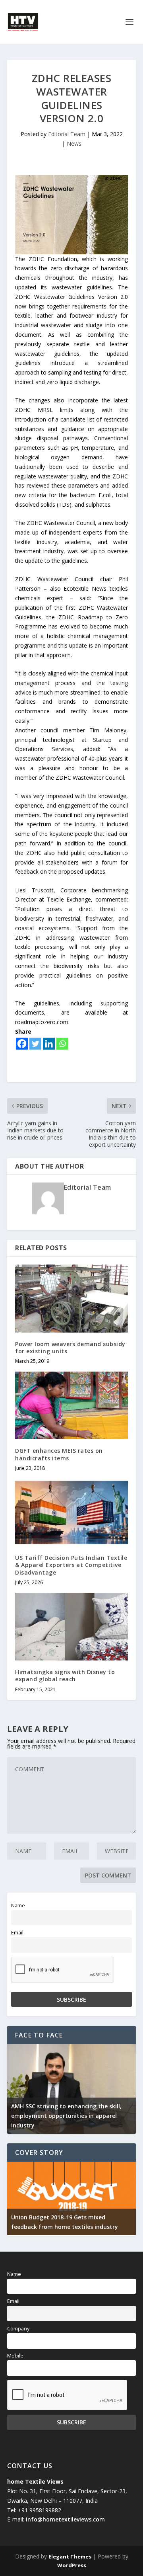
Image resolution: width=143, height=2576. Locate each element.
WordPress (72, 2565)
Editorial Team (67, 134)
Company (18, 2329)
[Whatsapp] (62, 1044)
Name (18, 1906)
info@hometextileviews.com (65, 2519)
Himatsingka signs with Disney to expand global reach (65, 1675)
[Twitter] (35, 1044)
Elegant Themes (70, 2556)
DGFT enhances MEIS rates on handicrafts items (59, 1454)
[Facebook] (22, 1044)
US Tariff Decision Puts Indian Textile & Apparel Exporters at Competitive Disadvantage (71, 1565)
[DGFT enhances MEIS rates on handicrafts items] (71, 1405)
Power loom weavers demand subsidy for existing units (70, 1348)
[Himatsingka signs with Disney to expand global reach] (71, 1627)
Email (17, 1933)
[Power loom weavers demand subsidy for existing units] (71, 1298)
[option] (71, 2089)
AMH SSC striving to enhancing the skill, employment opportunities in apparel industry (66, 2116)
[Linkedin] (49, 1044)
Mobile (15, 2356)
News (74, 143)
